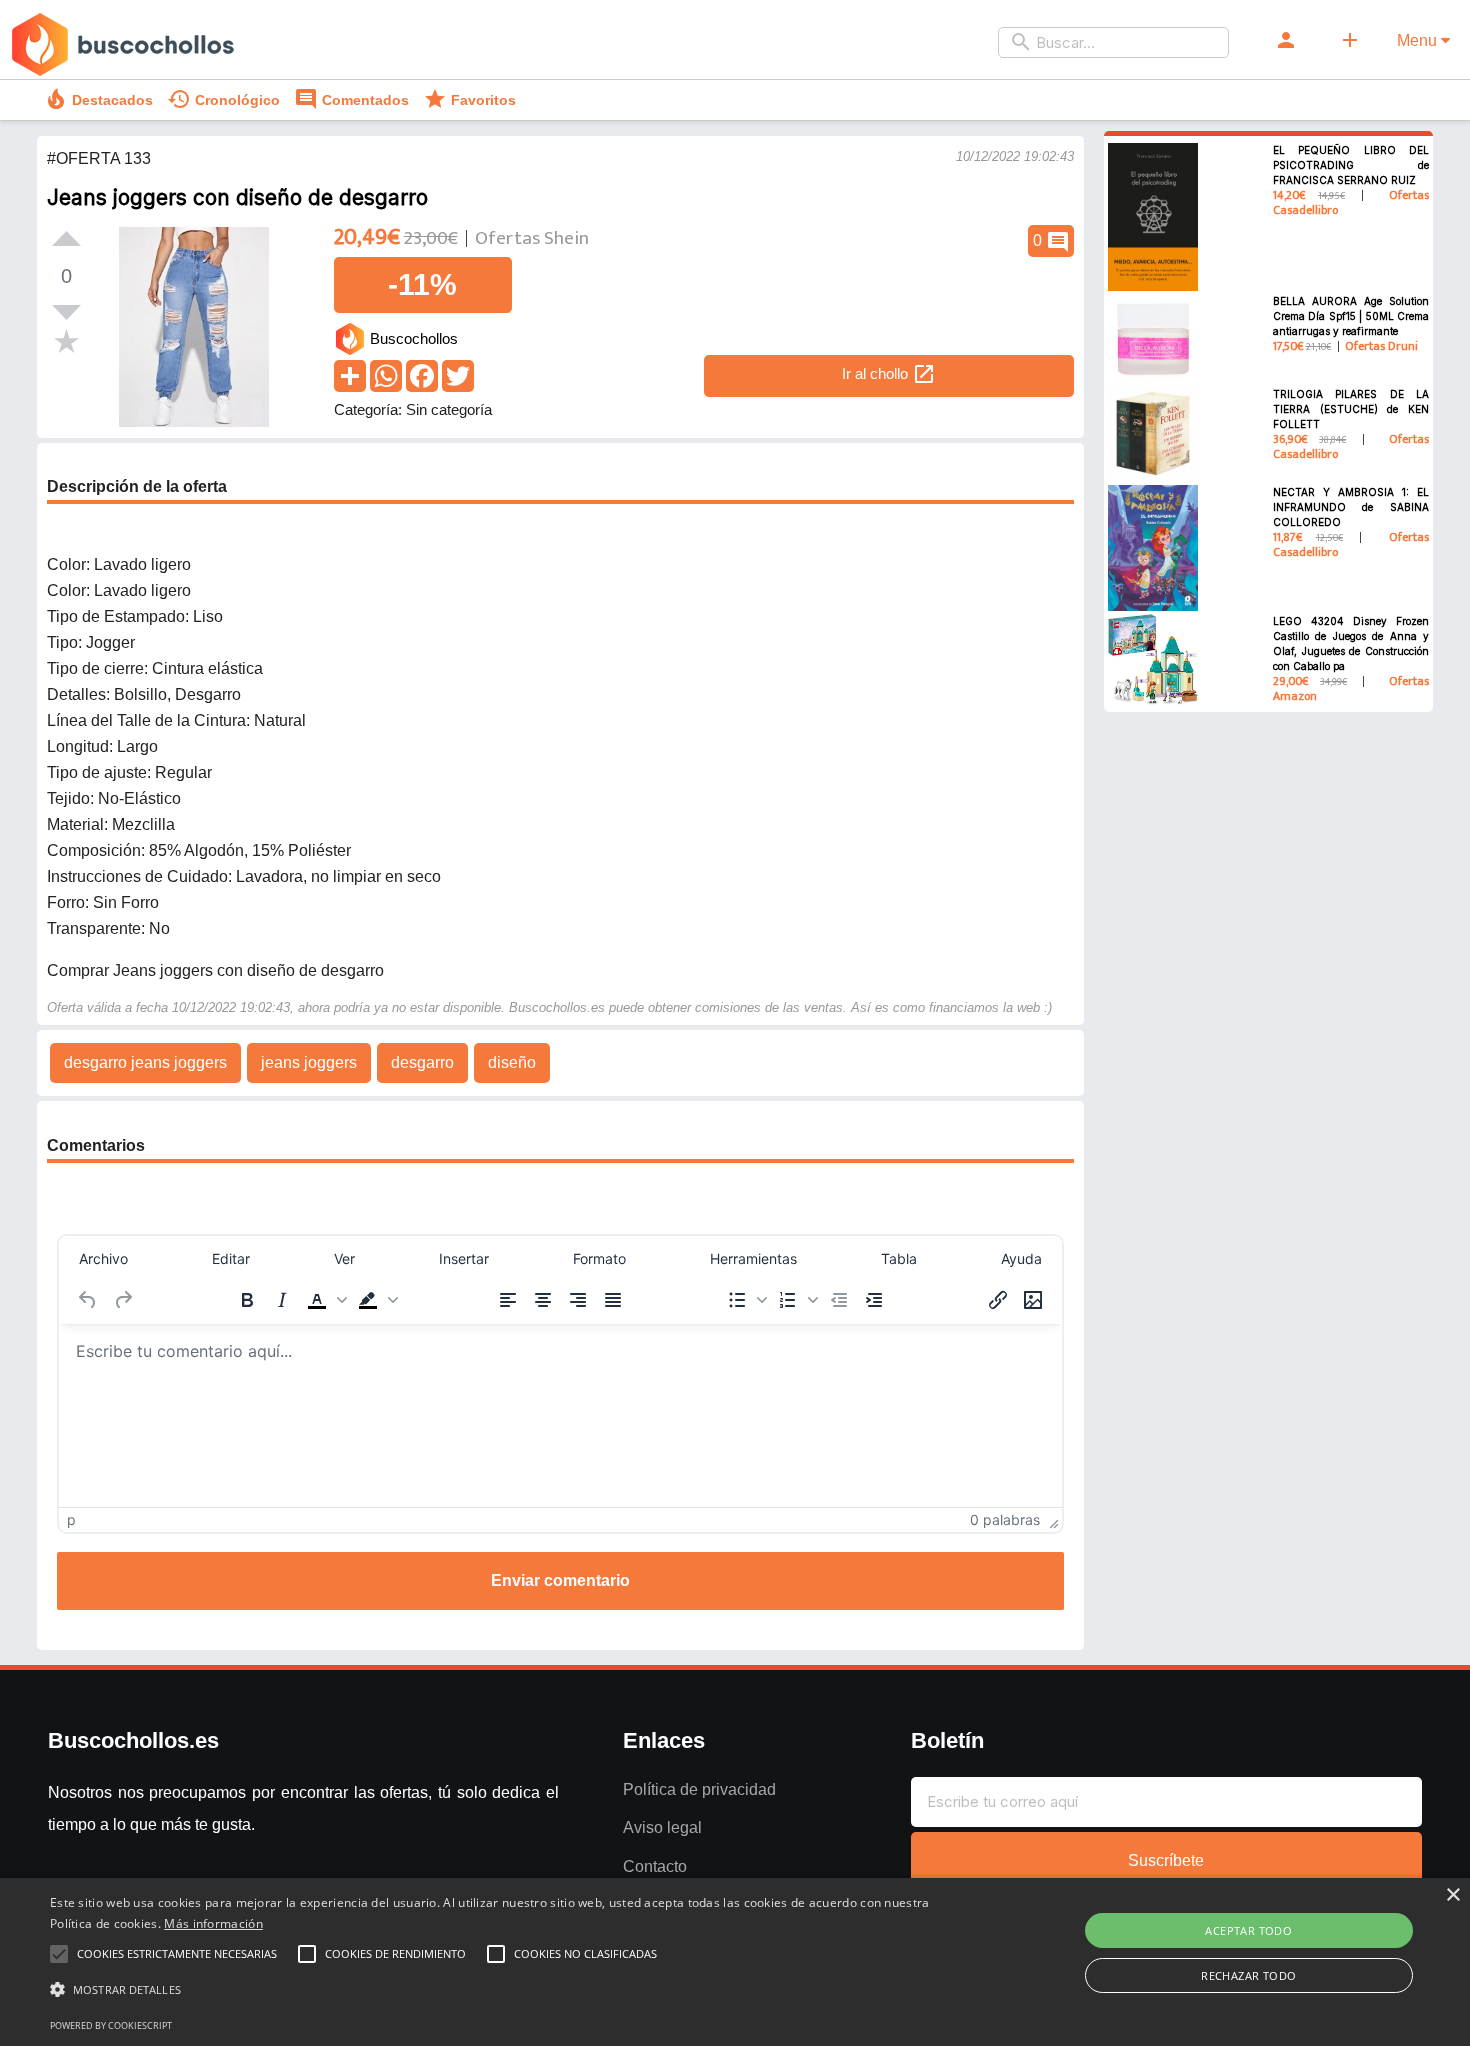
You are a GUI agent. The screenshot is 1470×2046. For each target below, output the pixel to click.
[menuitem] (103, 1259)
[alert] (735, 1962)
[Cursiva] (282, 1300)
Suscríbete (1166, 1860)
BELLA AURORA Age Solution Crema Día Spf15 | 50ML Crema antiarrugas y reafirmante (1351, 316)
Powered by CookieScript (111, 2025)
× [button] (1452, 1895)
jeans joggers (309, 1062)
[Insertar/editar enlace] (998, 1300)
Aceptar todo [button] (1248, 1930)
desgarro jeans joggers (145, 1062)
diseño (512, 1062)
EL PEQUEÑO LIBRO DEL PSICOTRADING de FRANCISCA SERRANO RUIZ (1351, 165)
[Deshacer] (88, 1300)
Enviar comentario (560, 1580)
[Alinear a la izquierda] (508, 1300)
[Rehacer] (123, 1300)
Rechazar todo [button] (1248, 1975)
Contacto (655, 1866)
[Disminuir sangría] (839, 1300)
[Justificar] (613, 1300)
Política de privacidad (699, 1789)
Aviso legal (662, 1827)
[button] (325, 1300)
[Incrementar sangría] (874, 1300)
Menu (1419, 40)
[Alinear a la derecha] (578, 1300)
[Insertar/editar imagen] (1033, 1300)
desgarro (422, 1062)
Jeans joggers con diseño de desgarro (237, 197)
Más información (213, 1923)
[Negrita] (247, 1300)
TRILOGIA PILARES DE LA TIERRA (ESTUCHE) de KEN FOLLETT (1351, 409)
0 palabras (1005, 1519)
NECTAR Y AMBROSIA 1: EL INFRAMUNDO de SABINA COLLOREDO (1351, 507)
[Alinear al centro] (543, 1300)
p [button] (71, 1519)
